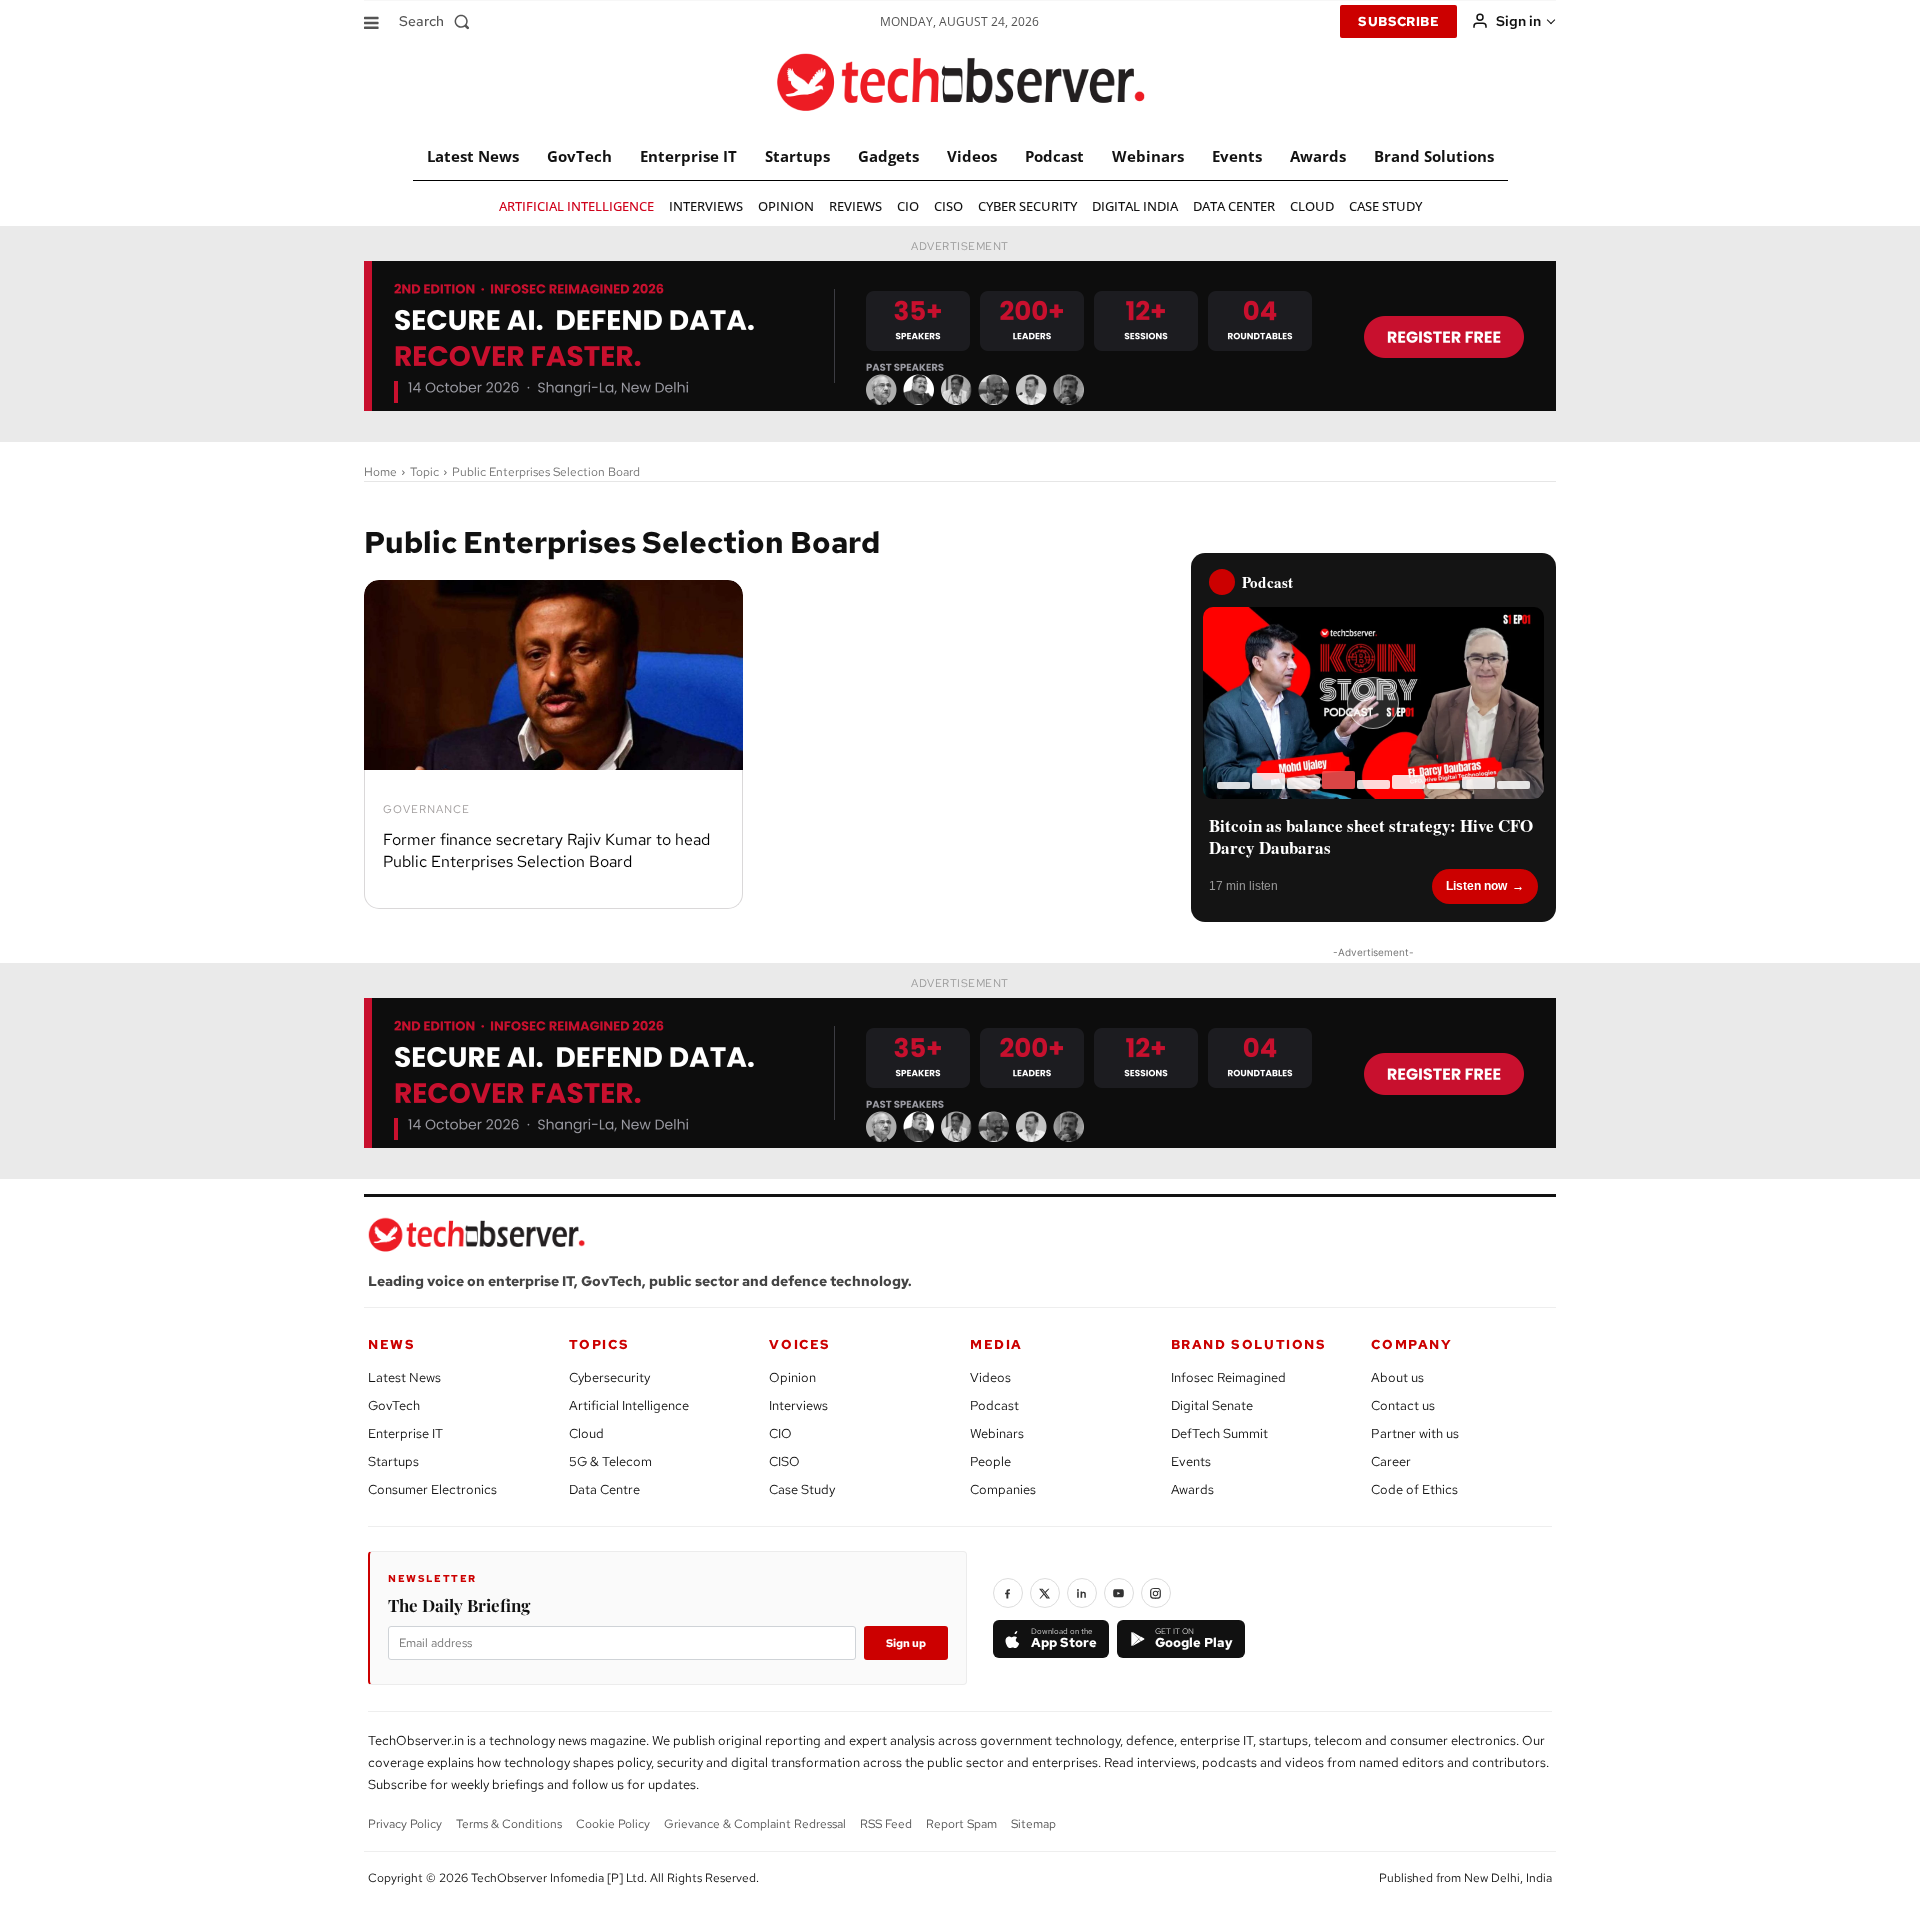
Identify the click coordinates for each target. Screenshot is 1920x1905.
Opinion (792, 1377)
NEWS (391, 1344)
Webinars (997, 1433)
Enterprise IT (405, 1433)
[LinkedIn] (1082, 1593)
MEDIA (996, 1344)
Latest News (404, 1377)
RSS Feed (886, 1824)
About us (1397, 1377)
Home (380, 472)
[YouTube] (1119, 1593)
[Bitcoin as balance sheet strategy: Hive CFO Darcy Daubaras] (1373, 703)
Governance (426, 809)
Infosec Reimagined (1228, 1377)
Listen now (1476, 886)
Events (1191, 1461)
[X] (1045, 1593)
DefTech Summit (1219, 1433)
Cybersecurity (609, 1377)
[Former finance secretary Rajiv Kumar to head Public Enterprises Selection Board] (553, 675)
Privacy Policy (405, 1824)
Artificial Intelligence (629, 1405)
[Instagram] (1156, 1593)
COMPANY (1411, 1344)
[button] (438, 21)
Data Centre (604, 1489)
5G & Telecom (610, 1461)
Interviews (798, 1405)
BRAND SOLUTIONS (1249, 1344)
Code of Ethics (1414, 1489)
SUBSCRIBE (1398, 21)
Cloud (586, 1433)
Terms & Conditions (509, 1824)
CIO (780, 1433)
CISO (784, 1461)
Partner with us (1415, 1433)
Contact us (1403, 1405)
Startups (393, 1461)
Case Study (802, 1489)
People (990, 1461)
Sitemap (1033, 1824)
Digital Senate (1212, 1405)
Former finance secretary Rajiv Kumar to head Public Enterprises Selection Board (546, 850)
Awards (1192, 1489)
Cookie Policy (613, 1824)
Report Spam (961, 1824)
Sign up (906, 1643)
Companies (1003, 1489)
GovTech (394, 1405)
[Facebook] (1008, 1593)
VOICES (800, 1344)
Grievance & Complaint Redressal (755, 1824)
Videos (990, 1377)
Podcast (994, 1405)
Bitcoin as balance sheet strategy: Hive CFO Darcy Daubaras (1371, 837)
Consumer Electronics (432, 1489)
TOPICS (599, 1344)
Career (1391, 1461)
